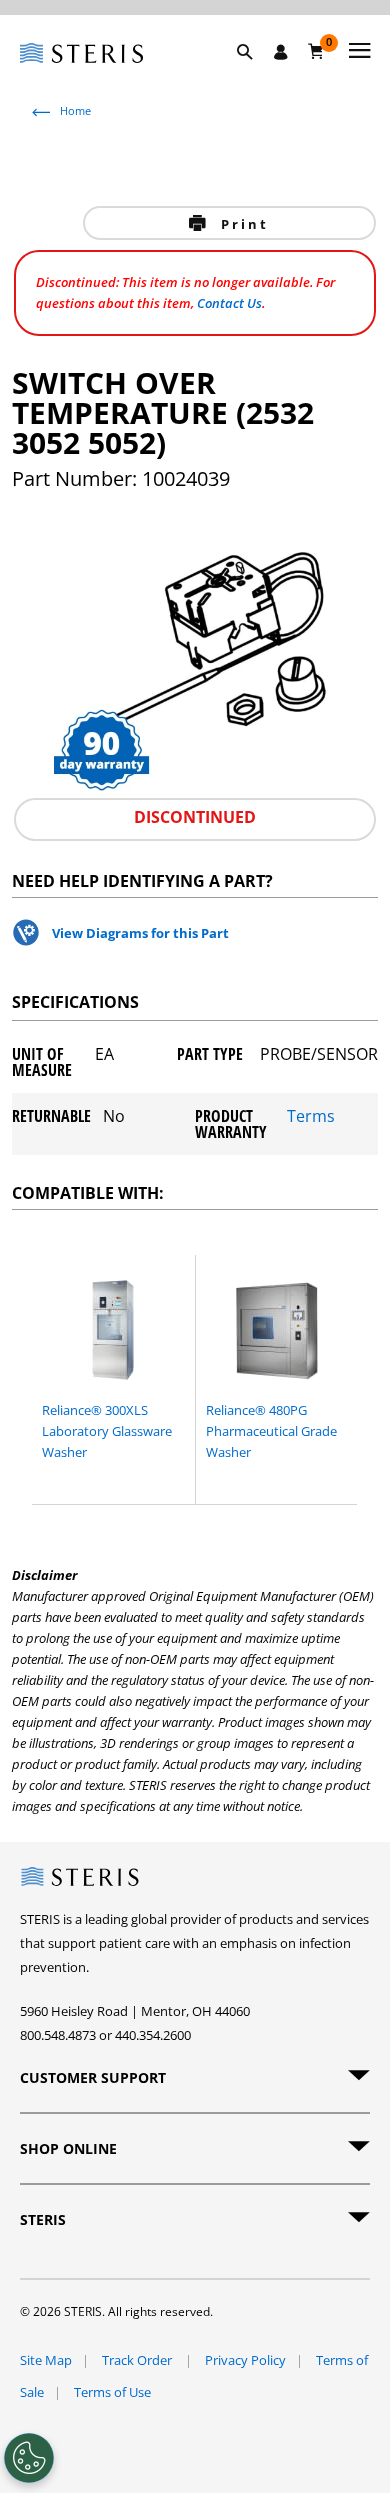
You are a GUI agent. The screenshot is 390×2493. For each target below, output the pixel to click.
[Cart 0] (316, 51)
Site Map (46, 2360)
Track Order (138, 2360)
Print (241, 224)
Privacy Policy (245, 2360)
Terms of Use (112, 2392)
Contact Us (229, 303)
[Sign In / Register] (281, 52)
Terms (311, 1117)
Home (75, 110)
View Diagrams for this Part (140, 933)
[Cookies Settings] (29, 2458)
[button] (255, 75)
